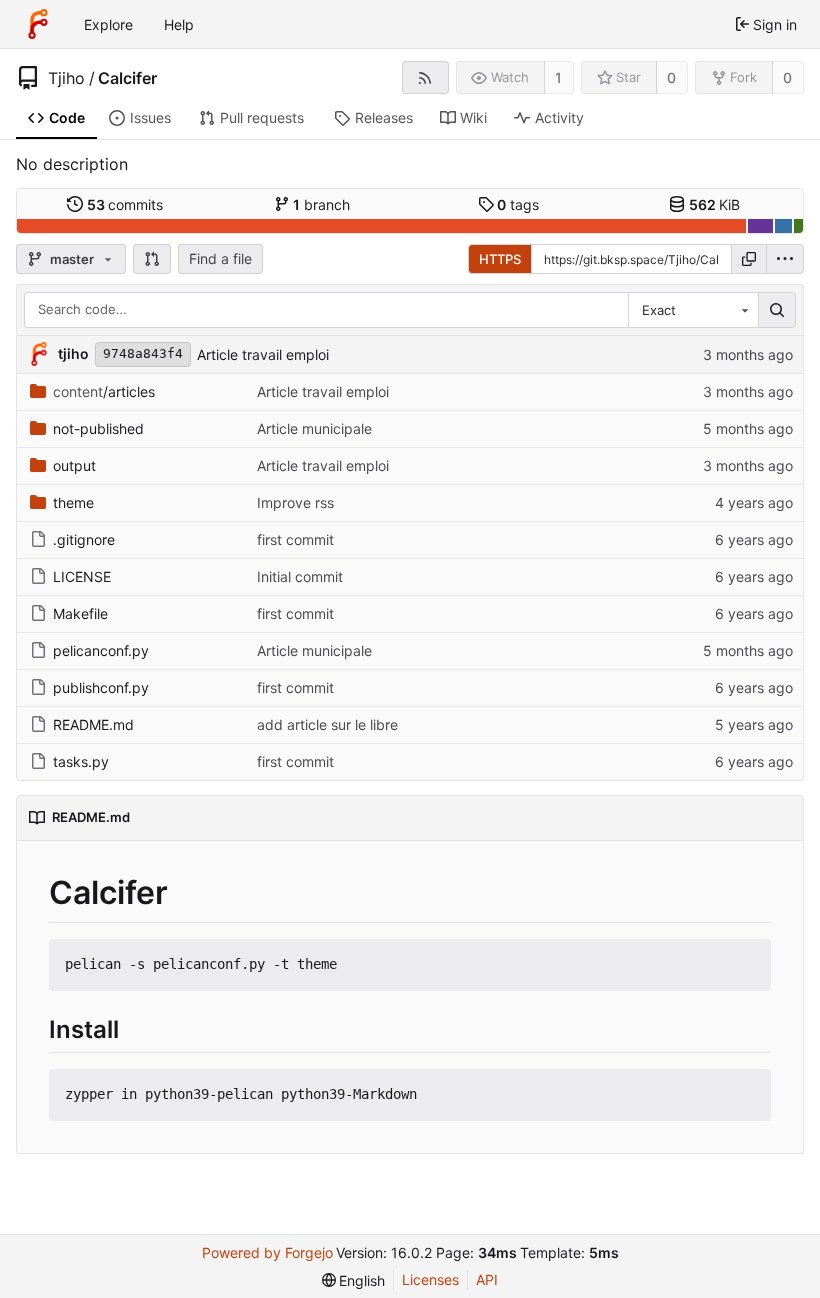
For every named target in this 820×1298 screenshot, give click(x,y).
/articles (104, 391)
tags (518, 204)
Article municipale (314, 428)
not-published (98, 428)
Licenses (430, 1279)
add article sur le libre (327, 724)
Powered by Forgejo (267, 1252)
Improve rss (295, 502)
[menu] (785, 259)
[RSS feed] (425, 77)
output (74, 465)
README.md (93, 724)
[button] (152, 259)
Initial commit (300, 576)
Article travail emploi (263, 354)
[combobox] (693, 310)
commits (125, 204)
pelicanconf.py (101, 650)
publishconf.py (101, 687)
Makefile (80, 613)
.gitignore (84, 539)
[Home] (38, 24)
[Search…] (777, 310)
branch (321, 204)
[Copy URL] (749, 259)
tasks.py (81, 761)
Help (179, 24)
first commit (295, 539)
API (487, 1279)
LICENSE (82, 576)
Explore (108, 24)
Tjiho (66, 78)
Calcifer (127, 78)
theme (73, 502)
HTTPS (500, 259)
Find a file (220, 258)
